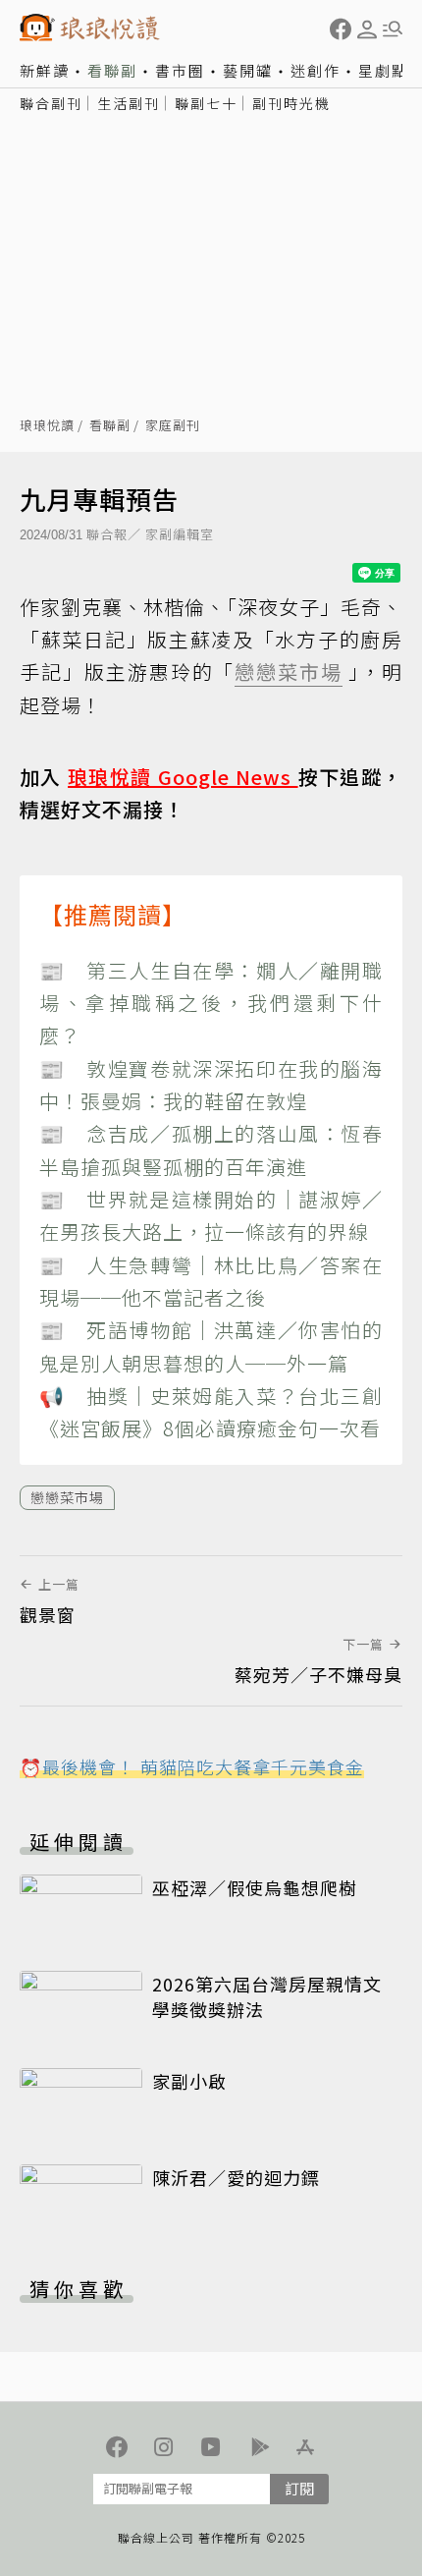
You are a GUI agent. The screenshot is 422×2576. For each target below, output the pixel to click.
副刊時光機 (291, 103)
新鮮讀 (45, 70)
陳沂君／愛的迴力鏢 (236, 2177)
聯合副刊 (51, 103)
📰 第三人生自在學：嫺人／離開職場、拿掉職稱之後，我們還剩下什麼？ (211, 1003)
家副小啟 (189, 2081)
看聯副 (112, 70)
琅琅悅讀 (47, 426)
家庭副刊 (173, 426)
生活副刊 (129, 103)
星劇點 (383, 70)
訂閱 (299, 2488)
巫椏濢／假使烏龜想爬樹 (255, 1887)
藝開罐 (248, 70)
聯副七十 (206, 103)
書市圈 (180, 70)
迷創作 (316, 70)
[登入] (367, 29)
